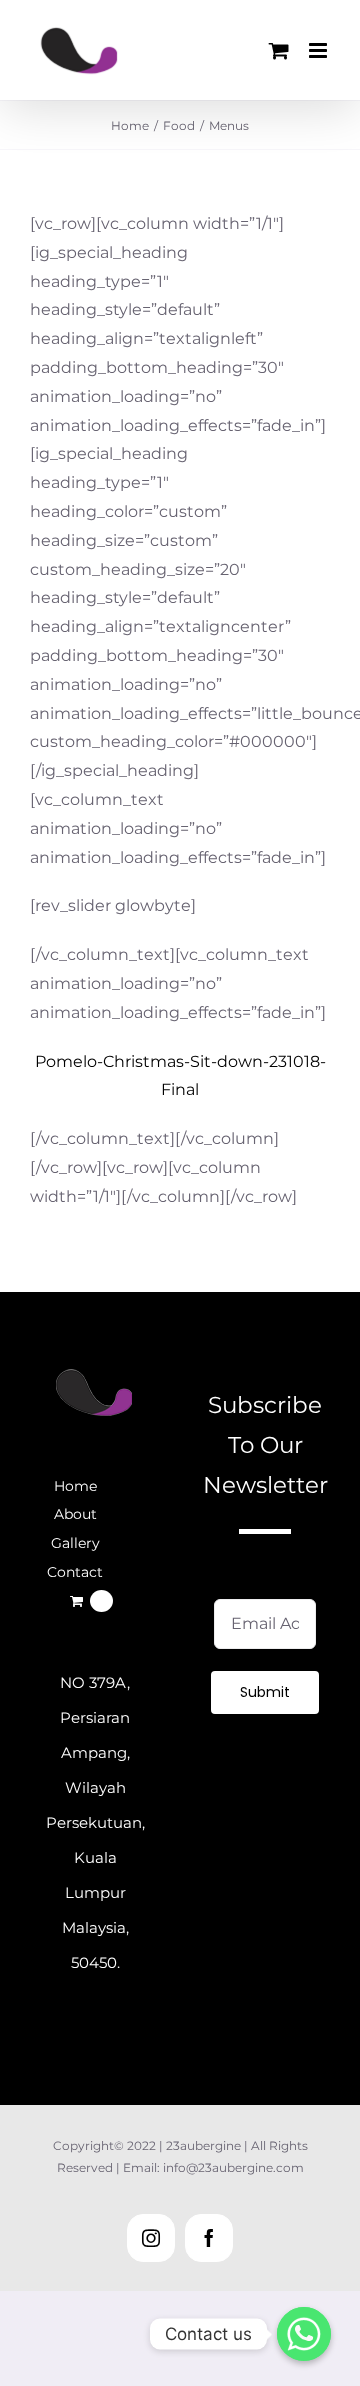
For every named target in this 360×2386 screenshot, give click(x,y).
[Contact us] (304, 2334)
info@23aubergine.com (233, 2167)
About (75, 1514)
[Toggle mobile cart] (279, 50)
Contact (75, 1572)
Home (75, 1486)
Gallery (75, 1543)
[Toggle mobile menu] (319, 50)
